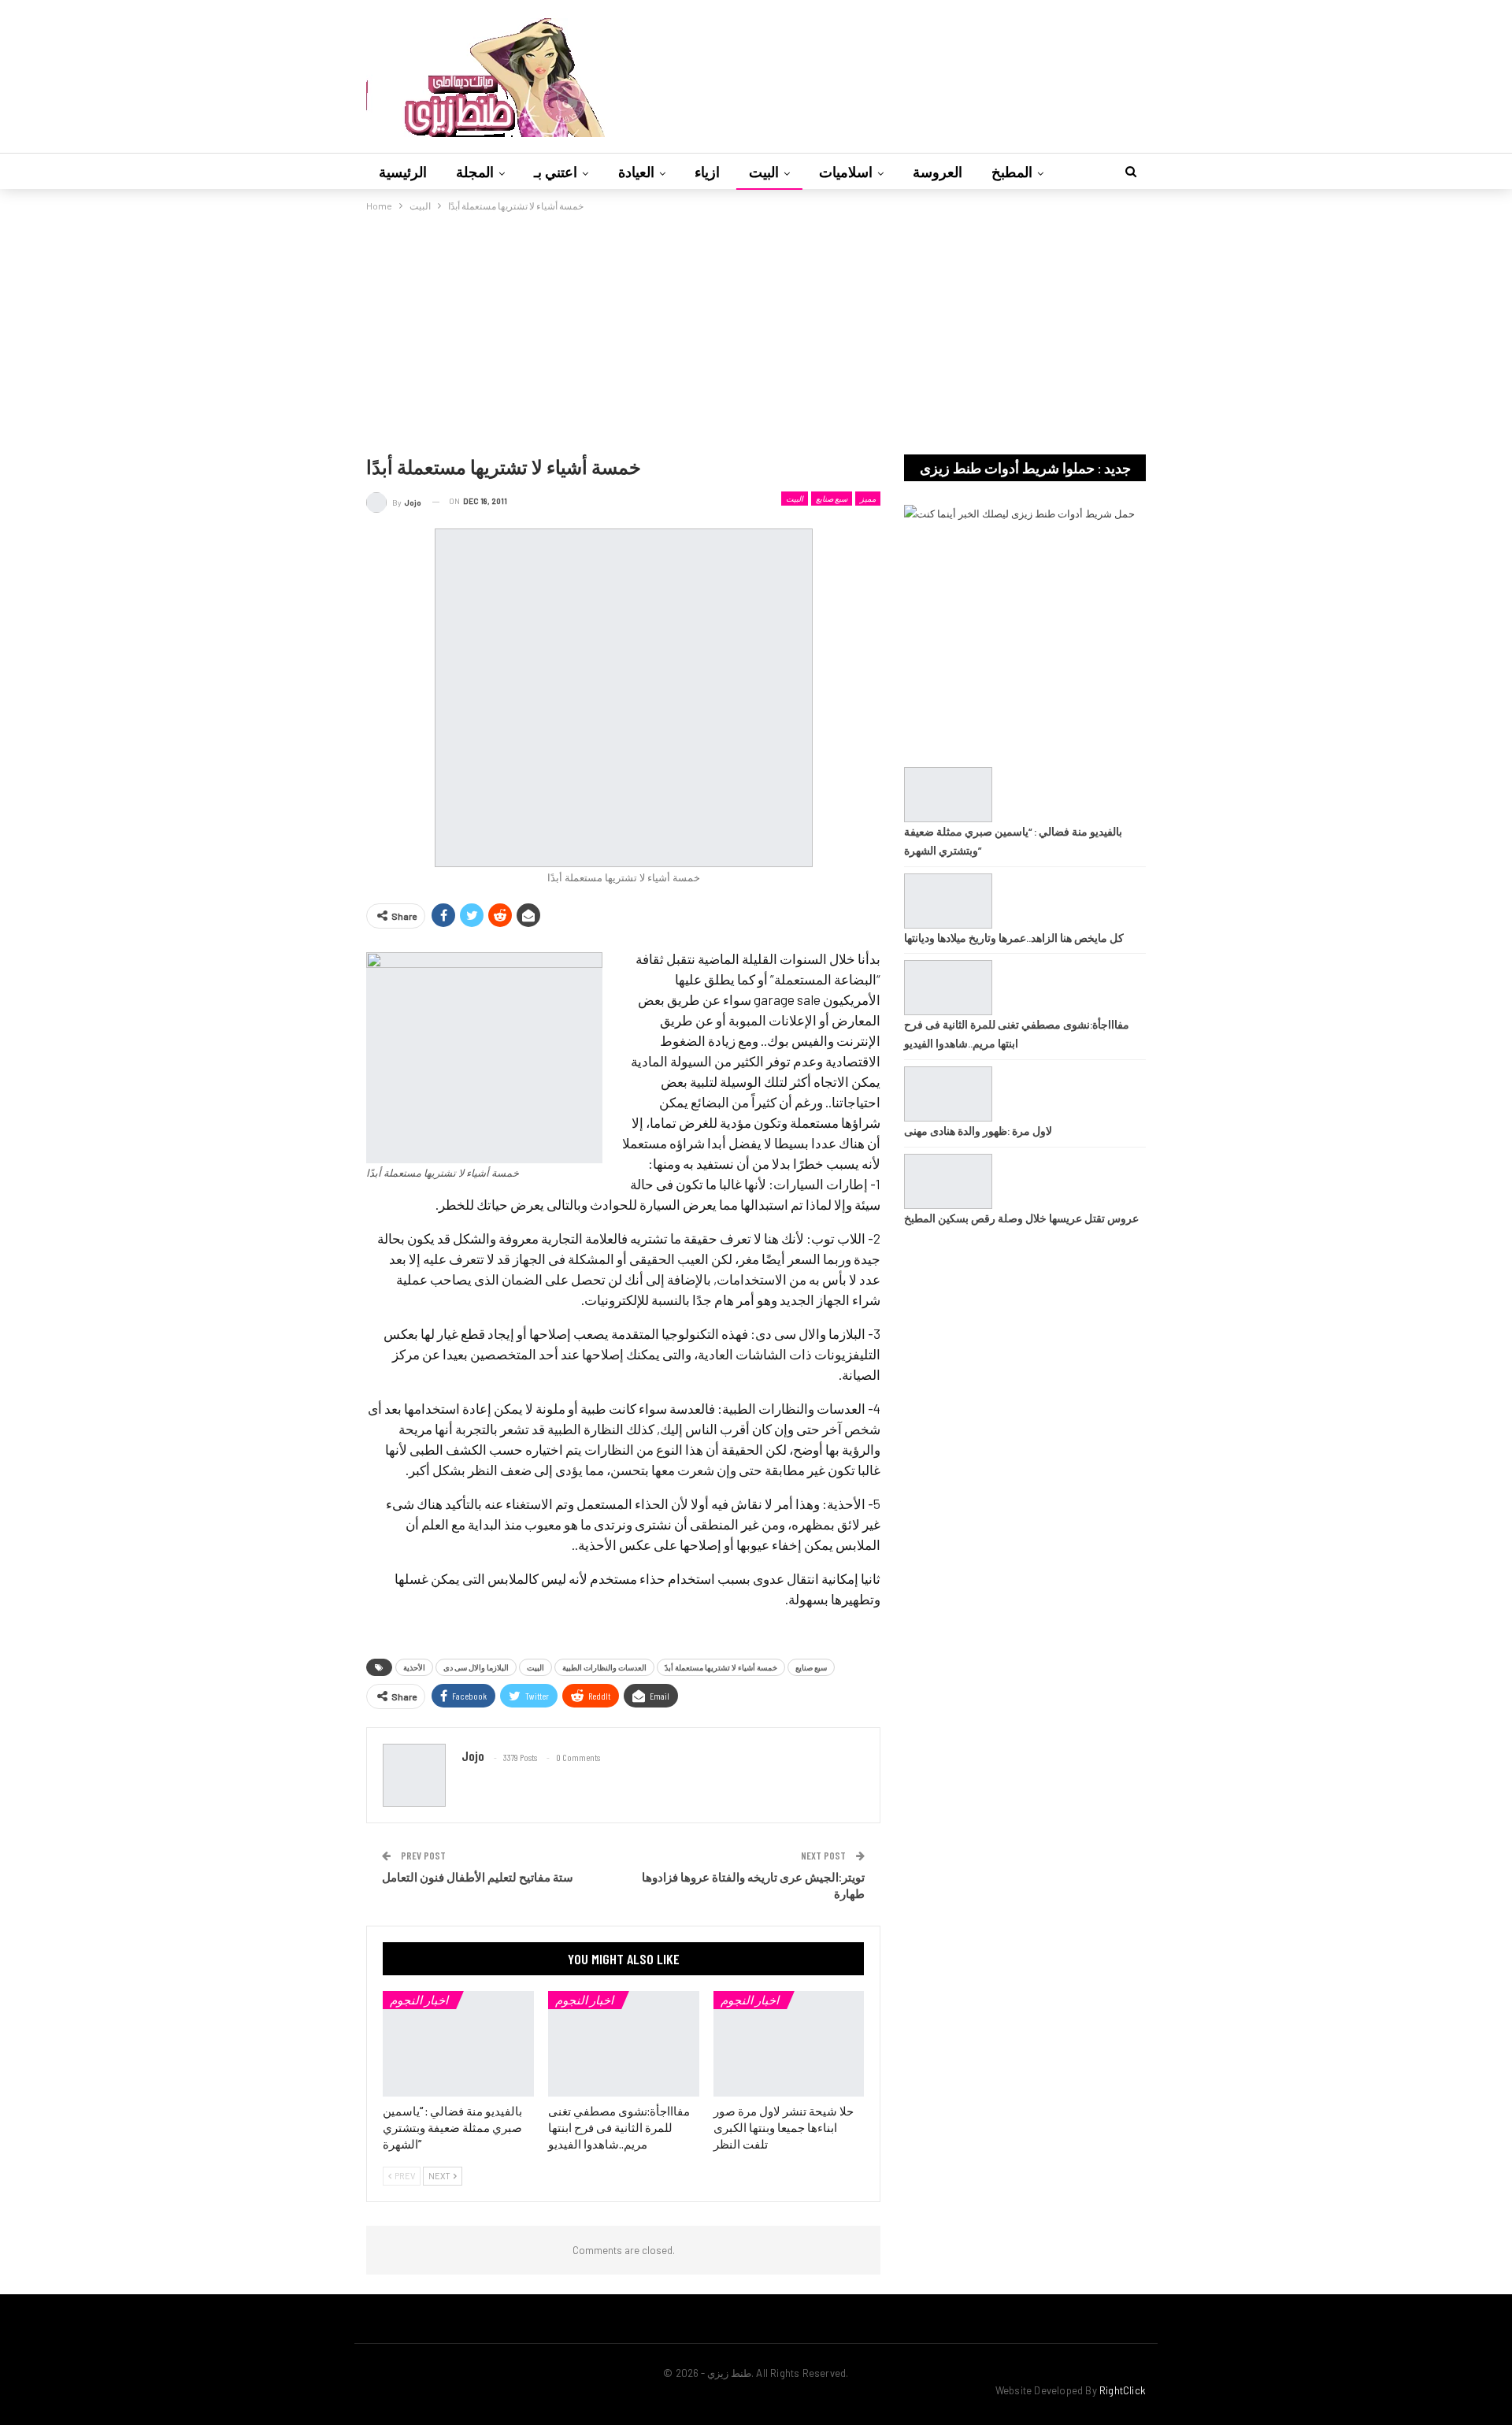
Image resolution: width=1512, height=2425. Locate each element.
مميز (868, 499)
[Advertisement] (756, 332)
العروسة (938, 172)
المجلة (475, 172)
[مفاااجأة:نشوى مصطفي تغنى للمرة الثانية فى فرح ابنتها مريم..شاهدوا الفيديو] (624, 2044)
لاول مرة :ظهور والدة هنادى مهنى (978, 1131)
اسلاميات (846, 172)
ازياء (707, 172)
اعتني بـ (556, 172)
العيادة (636, 172)
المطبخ (1012, 172)
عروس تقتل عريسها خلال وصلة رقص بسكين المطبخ (1021, 1218)
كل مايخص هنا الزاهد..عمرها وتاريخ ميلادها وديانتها (1014, 938)
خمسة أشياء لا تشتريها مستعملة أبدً (721, 1667)
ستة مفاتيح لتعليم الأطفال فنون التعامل (478, 1877)
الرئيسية (403, 172)
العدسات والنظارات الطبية (604, 1667)
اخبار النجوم (419, 2000)
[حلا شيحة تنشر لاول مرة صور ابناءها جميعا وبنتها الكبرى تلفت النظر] (789, 2044)
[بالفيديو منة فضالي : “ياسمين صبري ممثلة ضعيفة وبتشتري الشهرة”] (458, 2044)
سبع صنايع (832, 499)
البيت (764, 172)
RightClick (1123, 2390)
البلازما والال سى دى (476, 1667)
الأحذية (414, 1667)
